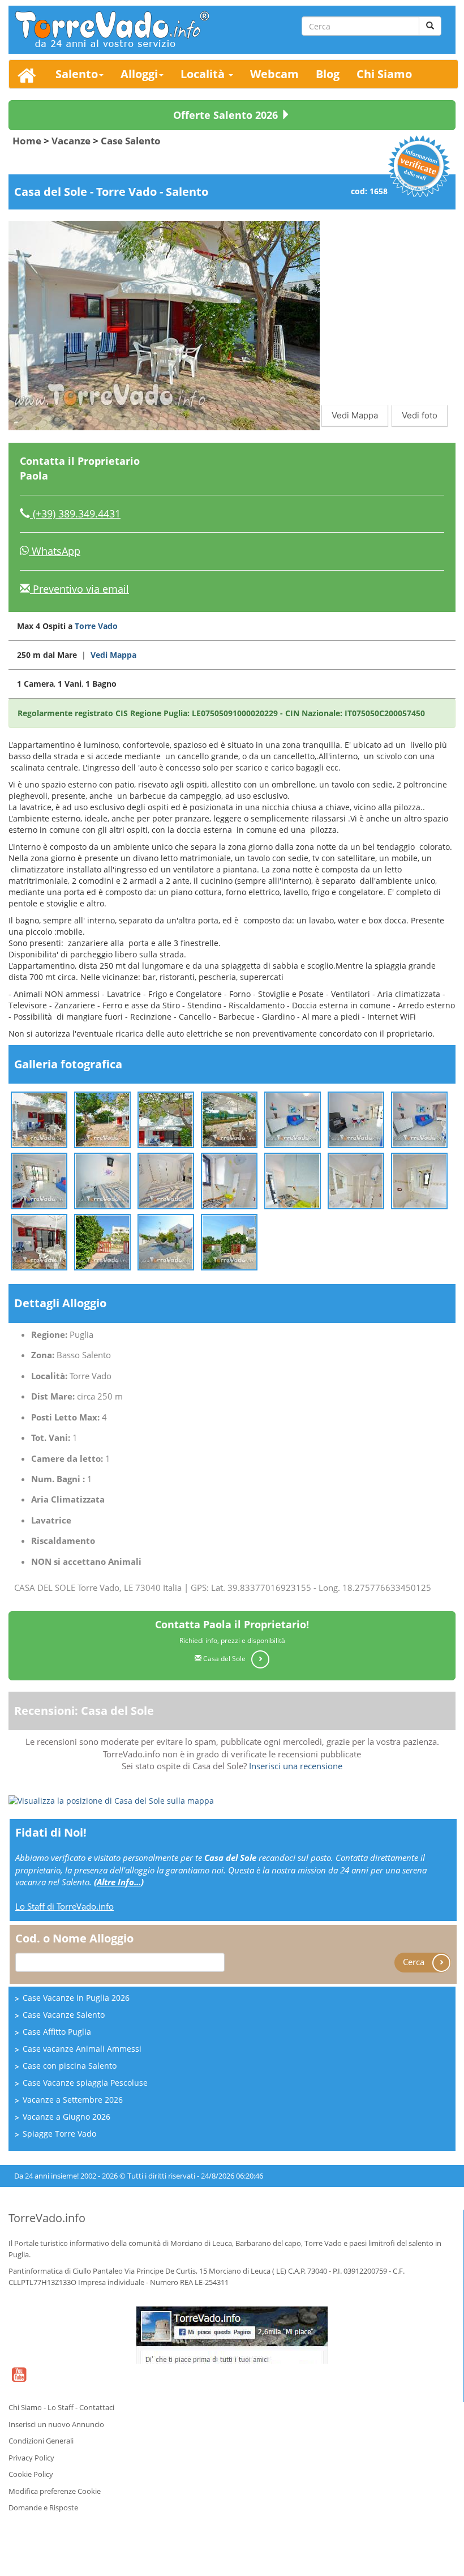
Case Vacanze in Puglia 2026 (76, 1998)
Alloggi (139, 74)
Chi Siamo (384, 74)
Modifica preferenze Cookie (55, 2491)
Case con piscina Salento (70, 2066)
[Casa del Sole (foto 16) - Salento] (102, 1241)
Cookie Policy (31, 2474)
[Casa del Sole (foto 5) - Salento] (293, 1119)
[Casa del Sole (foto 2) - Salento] (102, 1119)
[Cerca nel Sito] (430, 26)
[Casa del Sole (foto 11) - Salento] (229, 1180)
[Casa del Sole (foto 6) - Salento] (356, 1119)
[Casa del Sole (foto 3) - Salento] (166, 1119)
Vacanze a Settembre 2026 (73, 2100)
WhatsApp (55, 551)
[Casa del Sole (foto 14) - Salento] (419, 1180)
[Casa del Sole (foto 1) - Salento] (39, 1119)
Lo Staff (61, 2407)
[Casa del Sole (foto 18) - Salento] (229, 1241)
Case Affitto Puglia (57, 2032)
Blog (328, 74)
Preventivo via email (80, 589)
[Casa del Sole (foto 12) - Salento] (293, 1180)
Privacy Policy (31, 2458)
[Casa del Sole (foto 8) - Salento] (39, 1180)
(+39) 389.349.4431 (75, 514)
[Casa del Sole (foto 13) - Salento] (356, 1180)
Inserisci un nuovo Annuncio (56, 2424)
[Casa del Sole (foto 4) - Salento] (229, 1119)
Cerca (415, 1961)
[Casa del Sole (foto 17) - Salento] (166, 1241)
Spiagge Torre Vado (59, 2134)
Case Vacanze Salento (64, 2015)
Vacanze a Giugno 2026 (66, 2117)
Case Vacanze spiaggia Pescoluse (85, 2083)
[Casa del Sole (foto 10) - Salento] (166, 1180)
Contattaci (97, 2407)
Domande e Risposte (43, 2507)
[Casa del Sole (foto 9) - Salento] (102, 1180)
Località (204, 74)
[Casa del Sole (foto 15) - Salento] (39, 1241)
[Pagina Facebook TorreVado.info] (232, 2335)
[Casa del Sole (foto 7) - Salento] (419, 1119)
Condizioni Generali (41, 2441)
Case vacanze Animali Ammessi (82, 2049)
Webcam (274, 74)
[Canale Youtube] (19, 2382)
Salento (77, 74)
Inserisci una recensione (296, 1766)
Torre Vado (96, 626)
